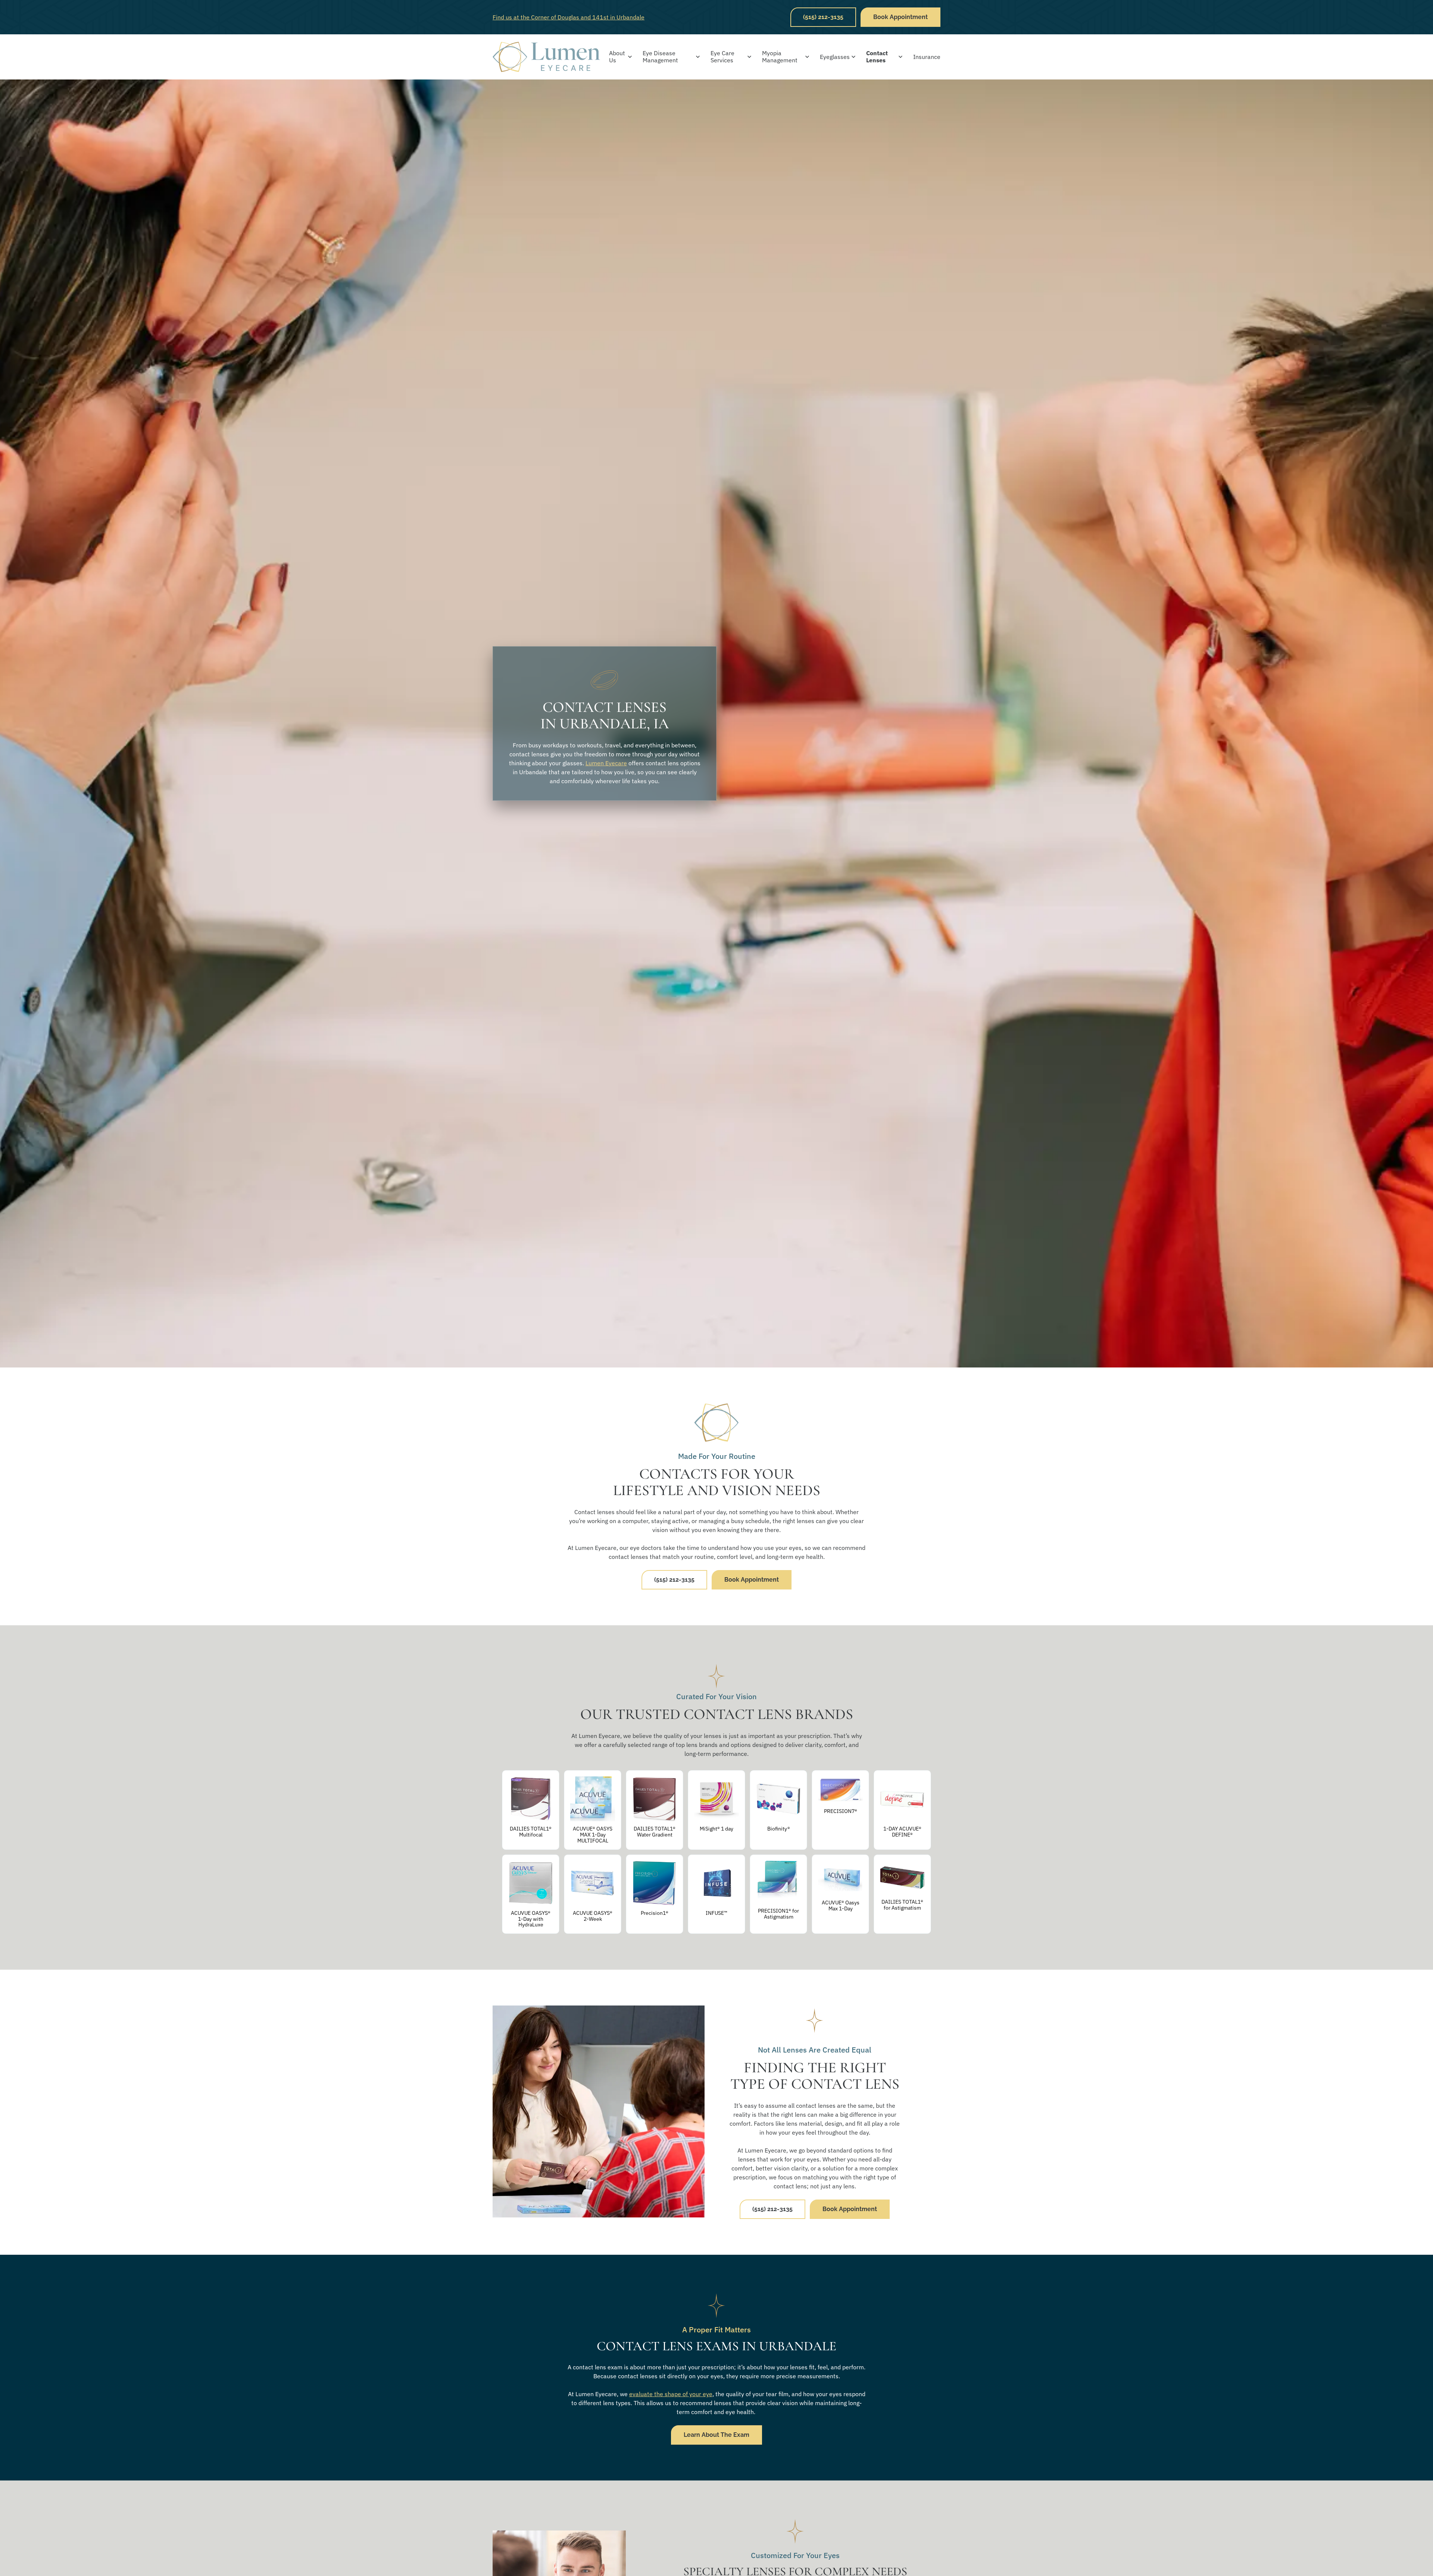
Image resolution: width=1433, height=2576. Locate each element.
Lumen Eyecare (606, 763)
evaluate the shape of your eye (671, 2394)
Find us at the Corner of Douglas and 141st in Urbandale (569, 17)
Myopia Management (780, 57)
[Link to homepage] (546, 57)
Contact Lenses (877, 57)
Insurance (927, 57)
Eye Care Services (722, 57)
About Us (617, 57)
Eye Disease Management (660, 57)
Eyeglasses (835, 57)
